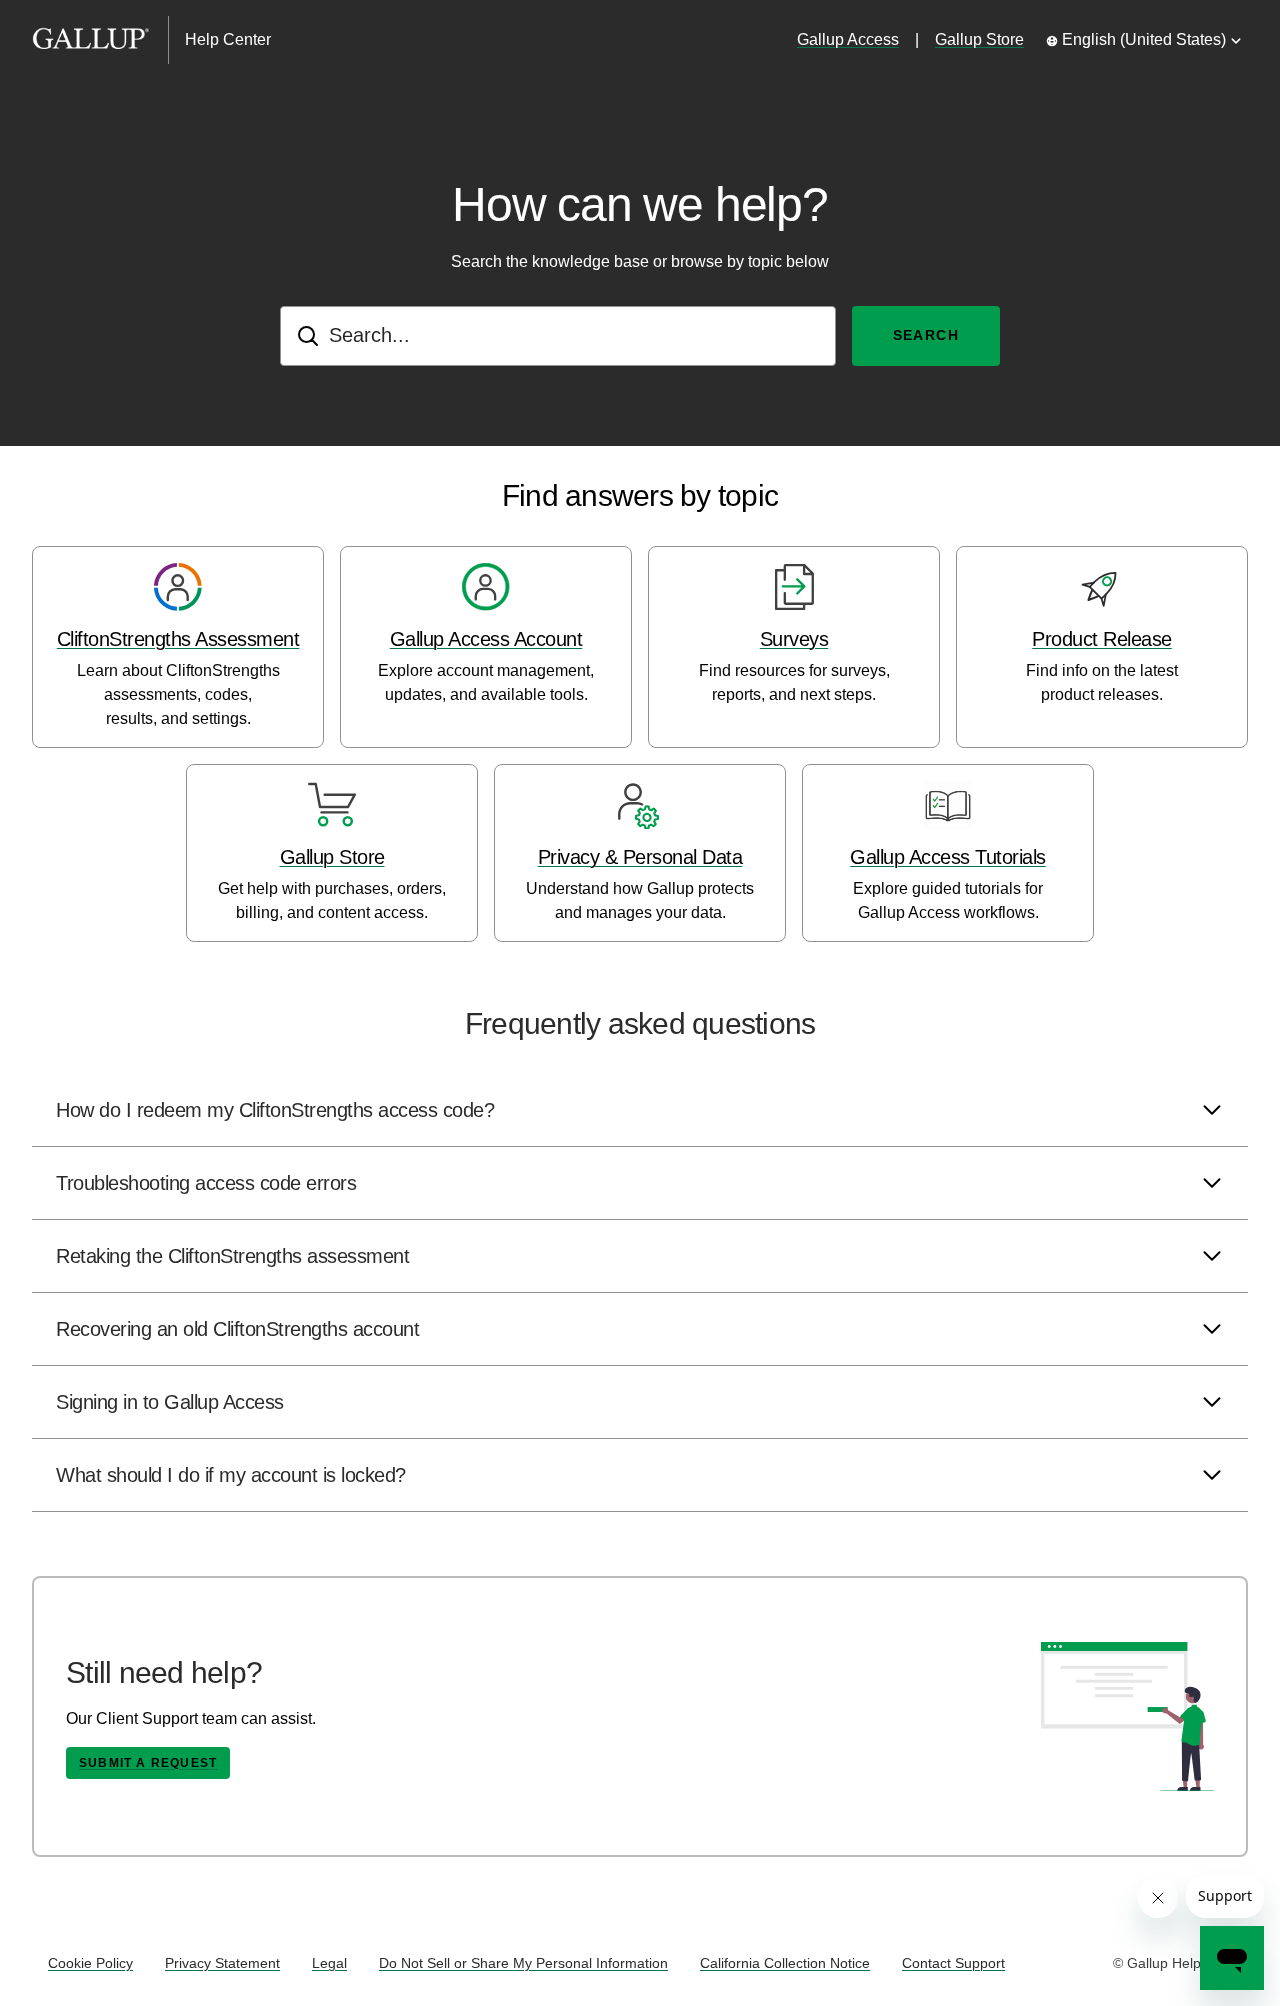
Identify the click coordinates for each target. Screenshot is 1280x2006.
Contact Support (953, 1963)
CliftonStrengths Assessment (178, 639)
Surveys (794, 639)
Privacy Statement (222, 1963)
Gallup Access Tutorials (948, 857)
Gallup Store (979, 39)
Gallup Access (848, 39)
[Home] (100, 40)
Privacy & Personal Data (640, 857)
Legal (329, 1963)
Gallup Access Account (486, 639)
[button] (640, 1110)
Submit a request (148, 1763)
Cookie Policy (90, 1963)
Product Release (1102, 639)
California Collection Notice (785, 1963)
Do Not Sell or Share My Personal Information (523, 1963)
